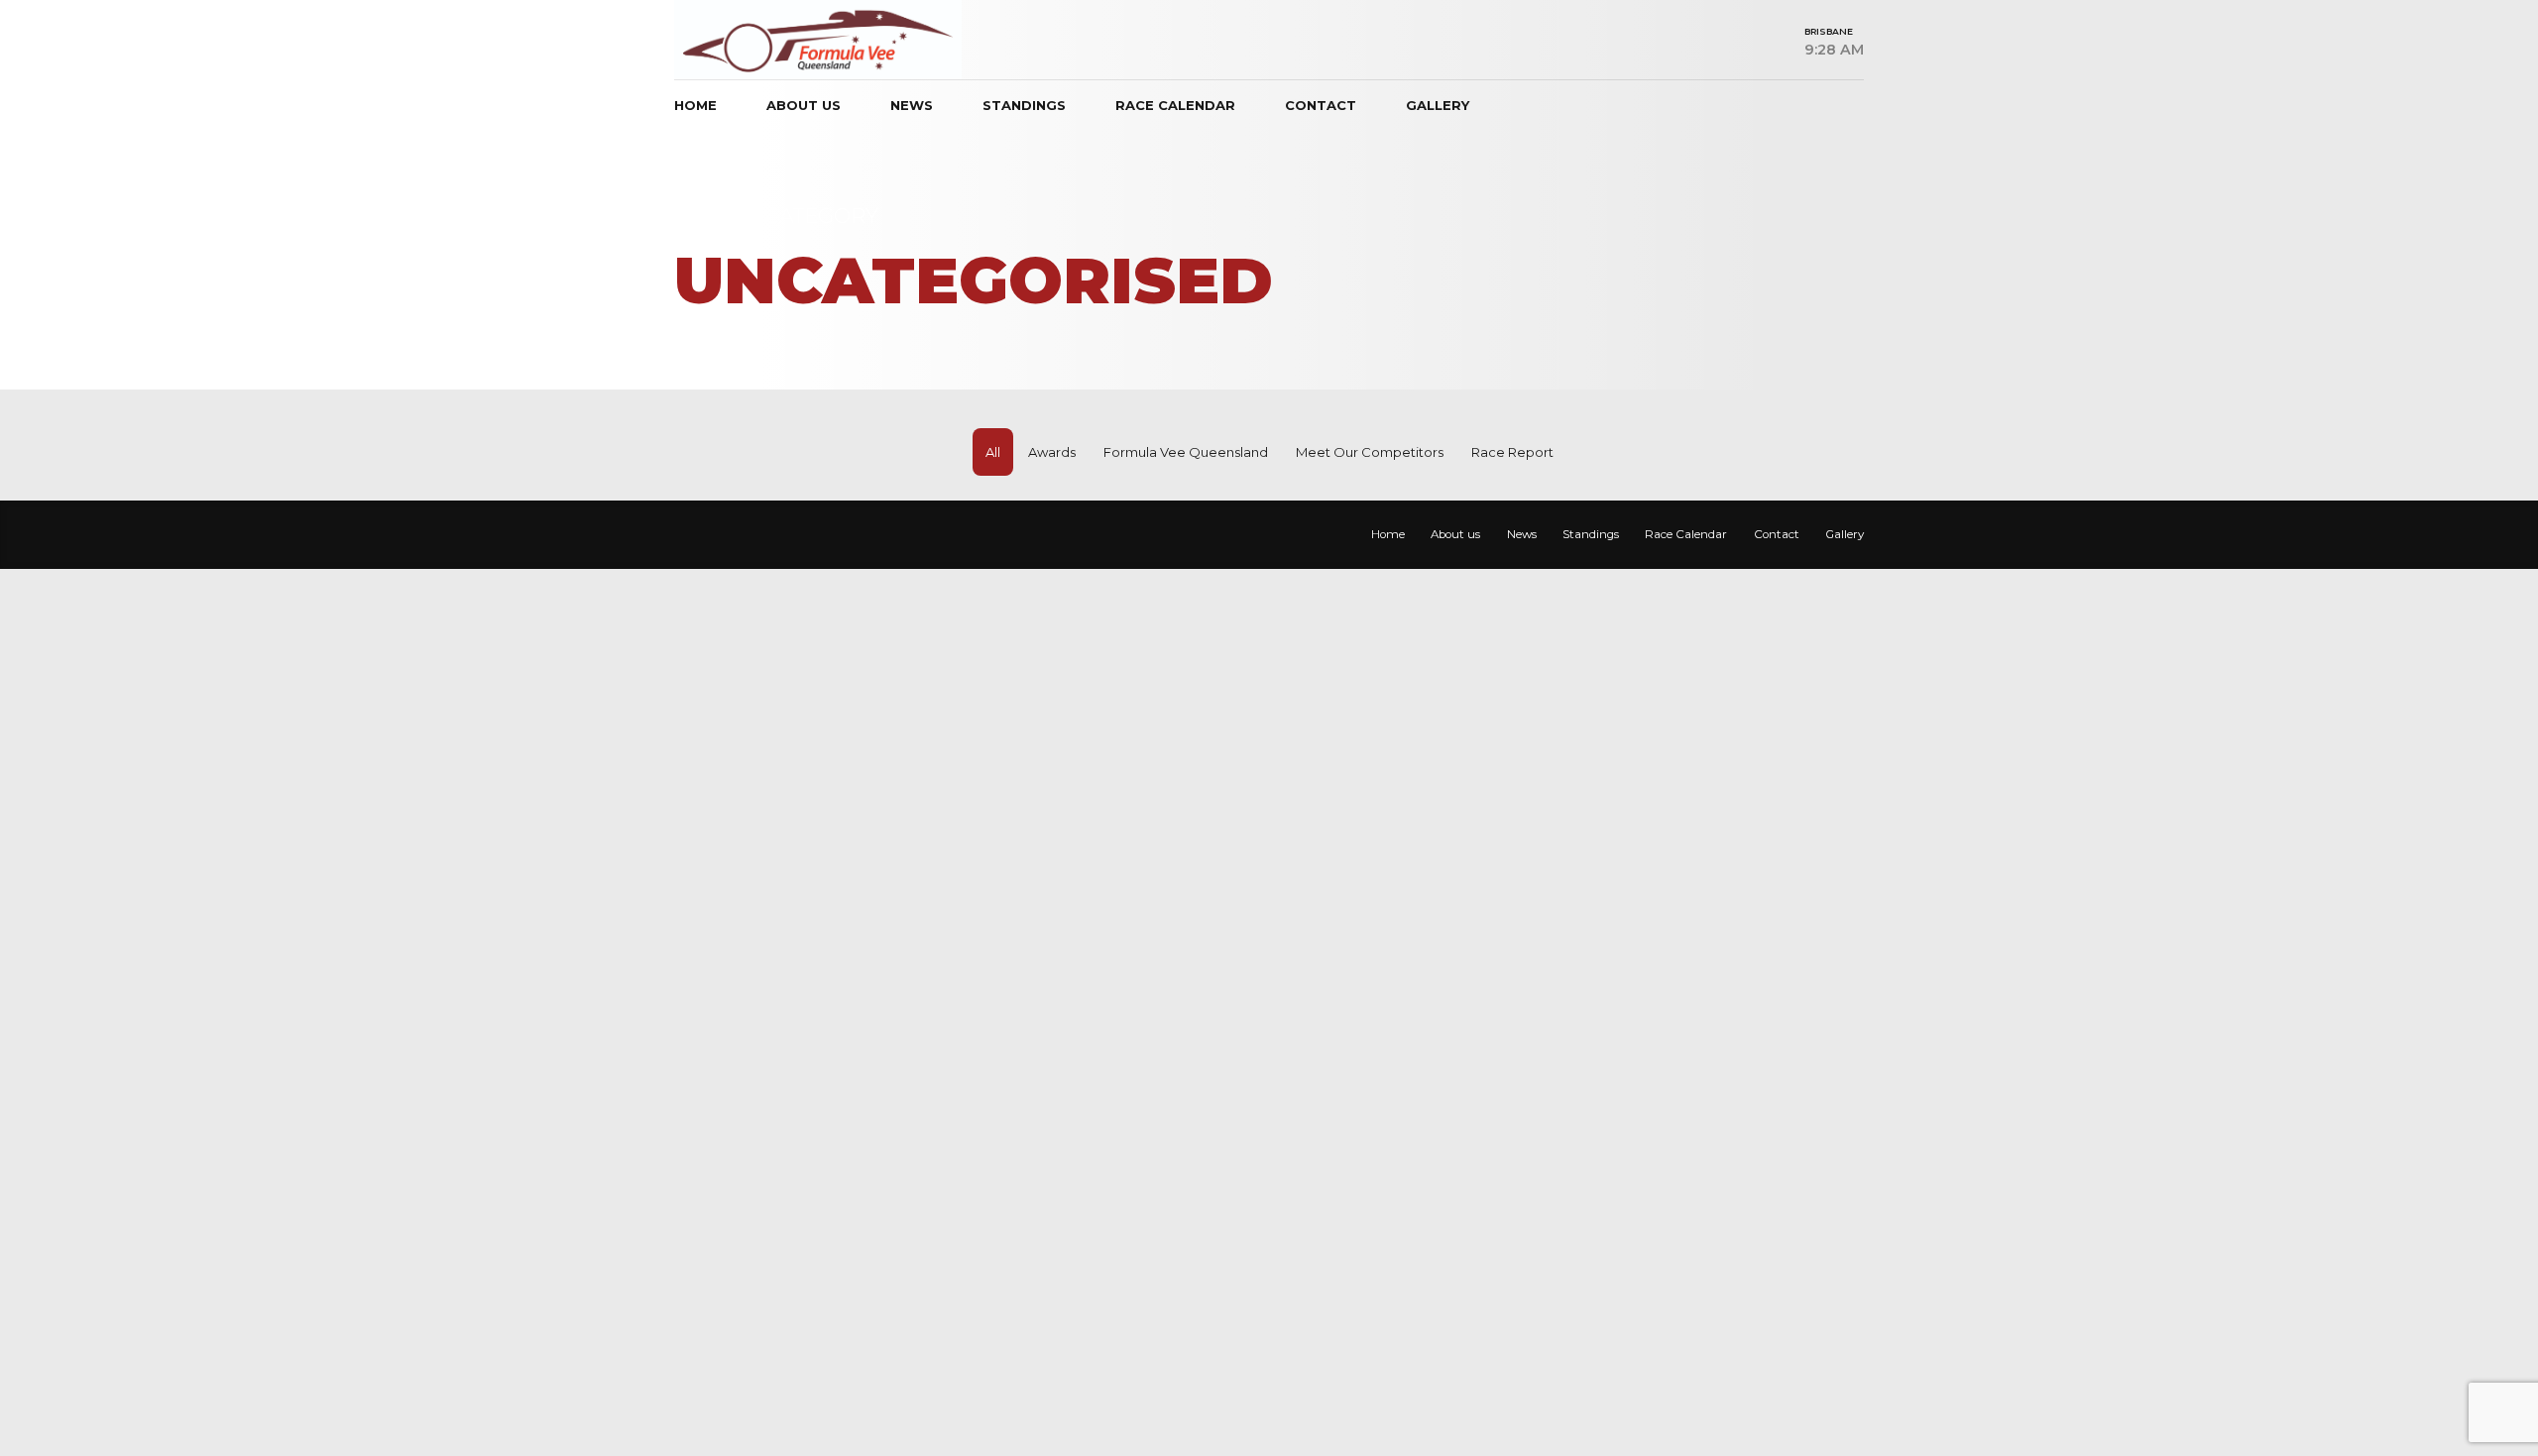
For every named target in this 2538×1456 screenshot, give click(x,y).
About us (804, 105)
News (912, 105)
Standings (1024, 105)
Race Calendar (1175, 105)
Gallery (1438, 105)
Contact (1321, 105)
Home (695, 105)
